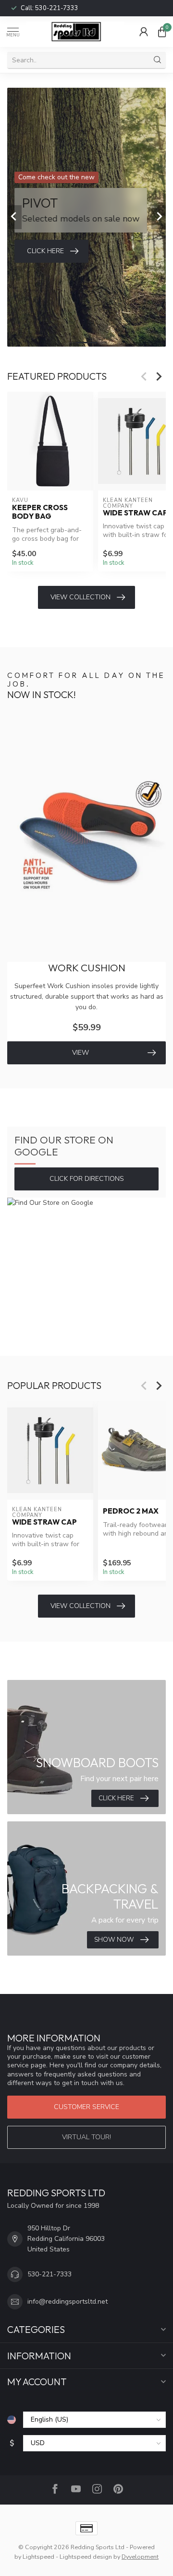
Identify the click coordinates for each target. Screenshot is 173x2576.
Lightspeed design (86, 2557)
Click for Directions (87, 1179)
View (80, 1053)
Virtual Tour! (86, 2137)
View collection (80, 597)
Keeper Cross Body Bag (40, 512)
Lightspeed (38, 2557)
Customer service (86, 2107)
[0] (162, 32)
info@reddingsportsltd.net (68, 2302)
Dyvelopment (140, 2557)
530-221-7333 (57, 8)
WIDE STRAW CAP (44, 1522)
